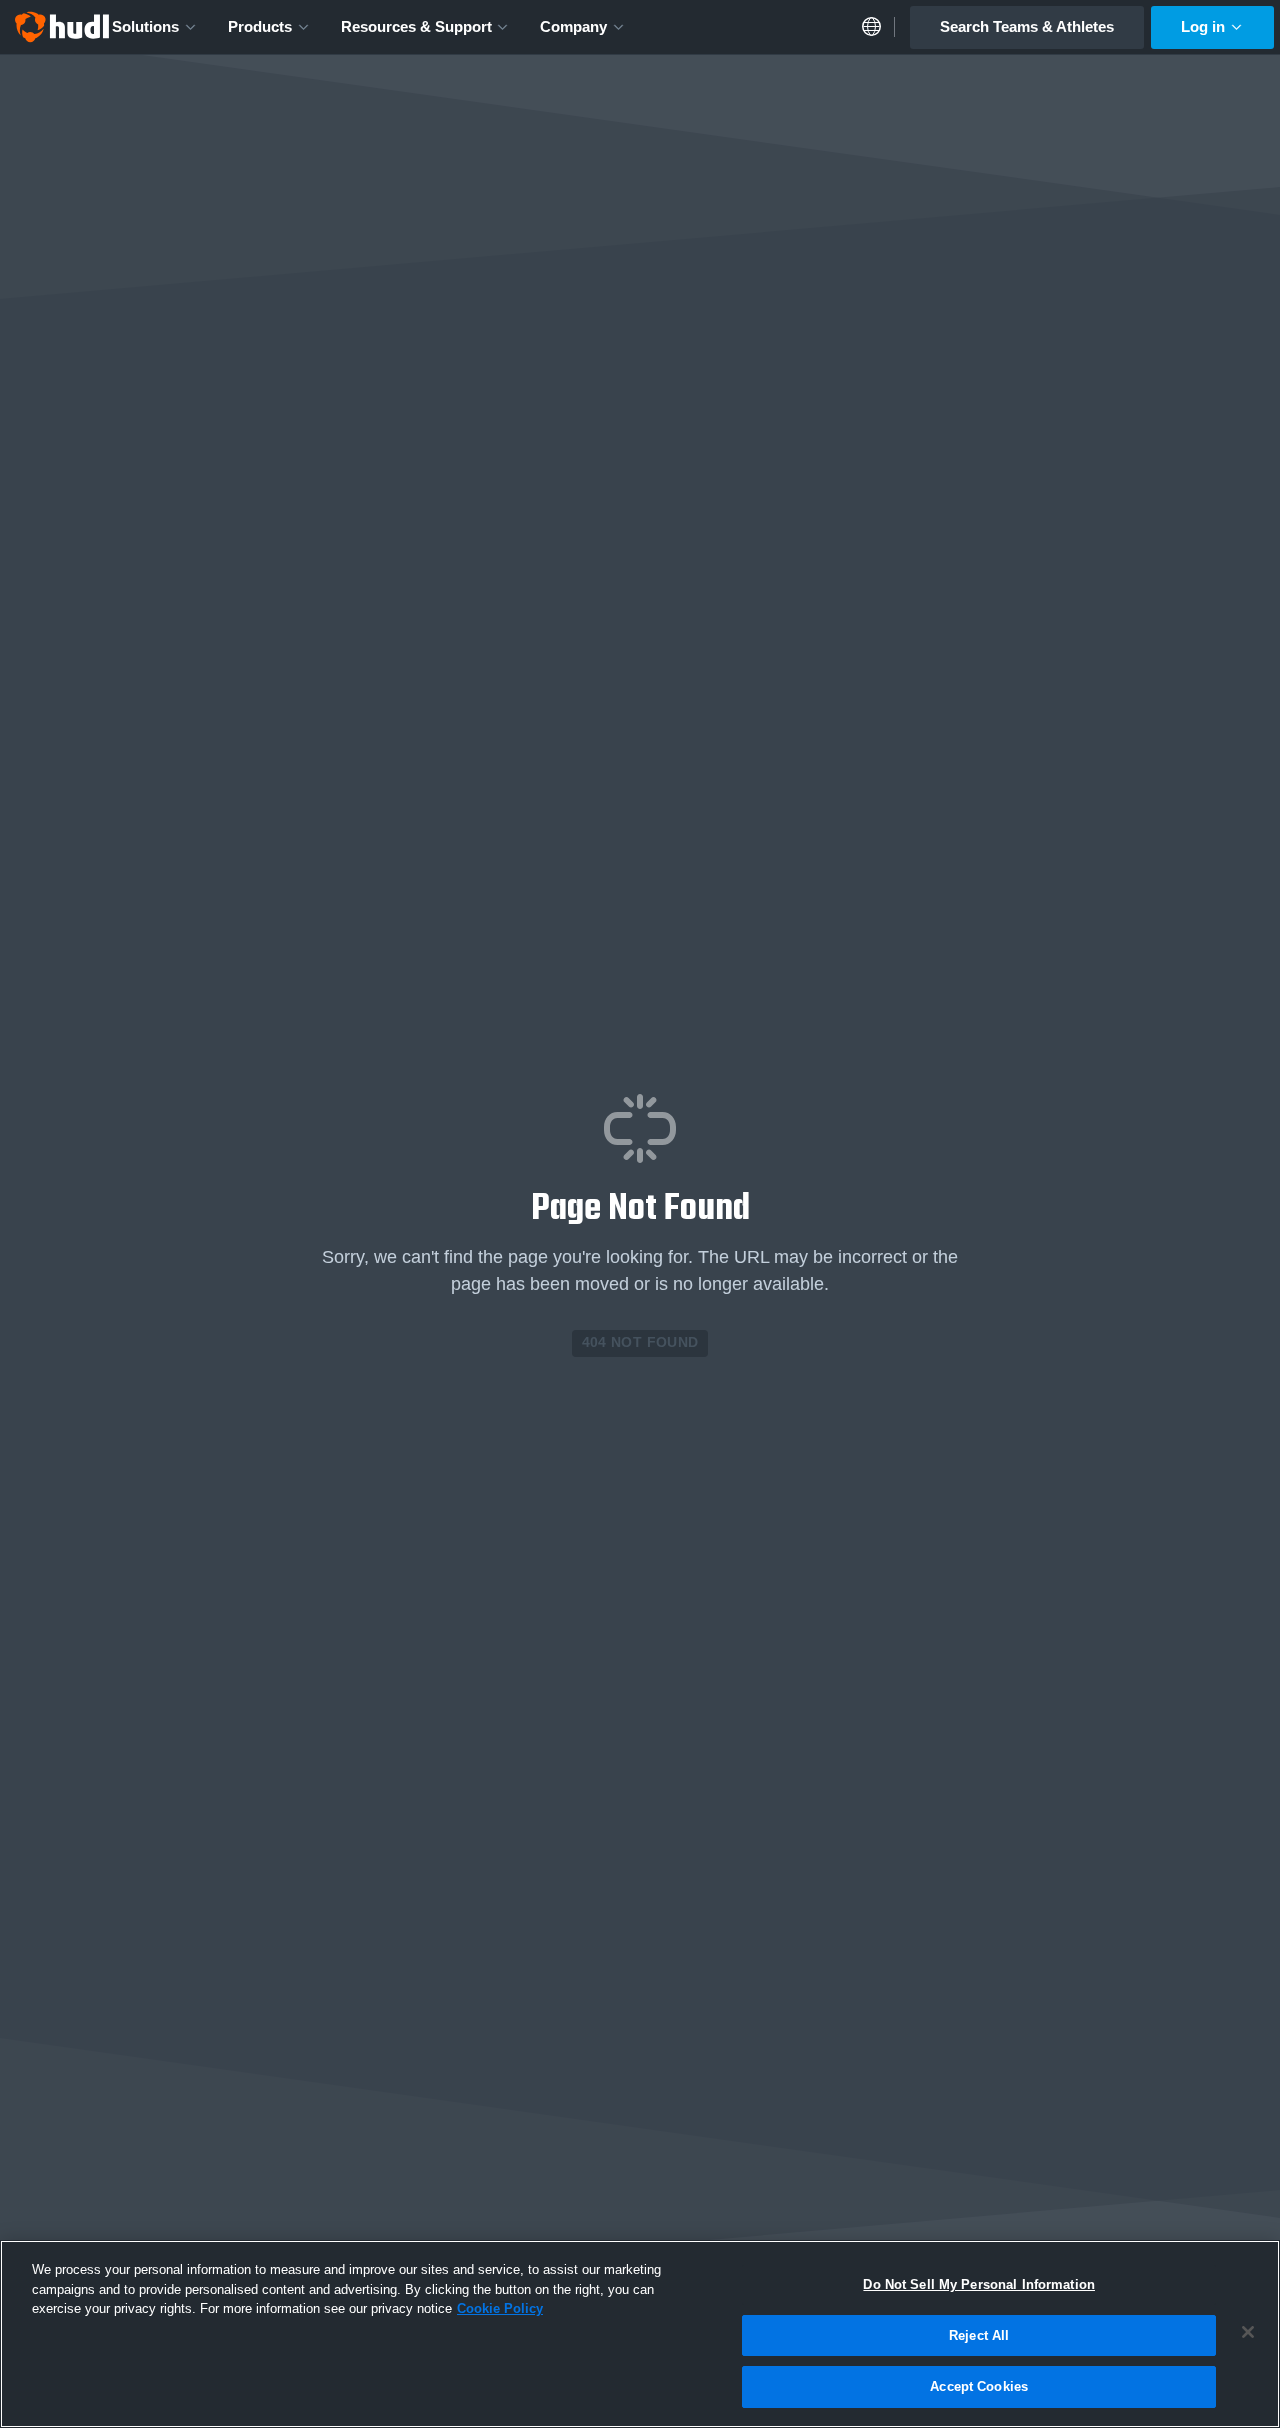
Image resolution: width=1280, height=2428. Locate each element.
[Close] (1248, 2332)
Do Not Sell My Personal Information (979, 2284)
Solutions (145, 26)
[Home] (62, 27)
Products (260, 26)
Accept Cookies (979, 2386)
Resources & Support (416, 26)
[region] (640, 2334)
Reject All (979, 2335)
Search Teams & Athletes (1027, 26)
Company (573, 26)
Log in (1203, 26)
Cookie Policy (500, 2308)
